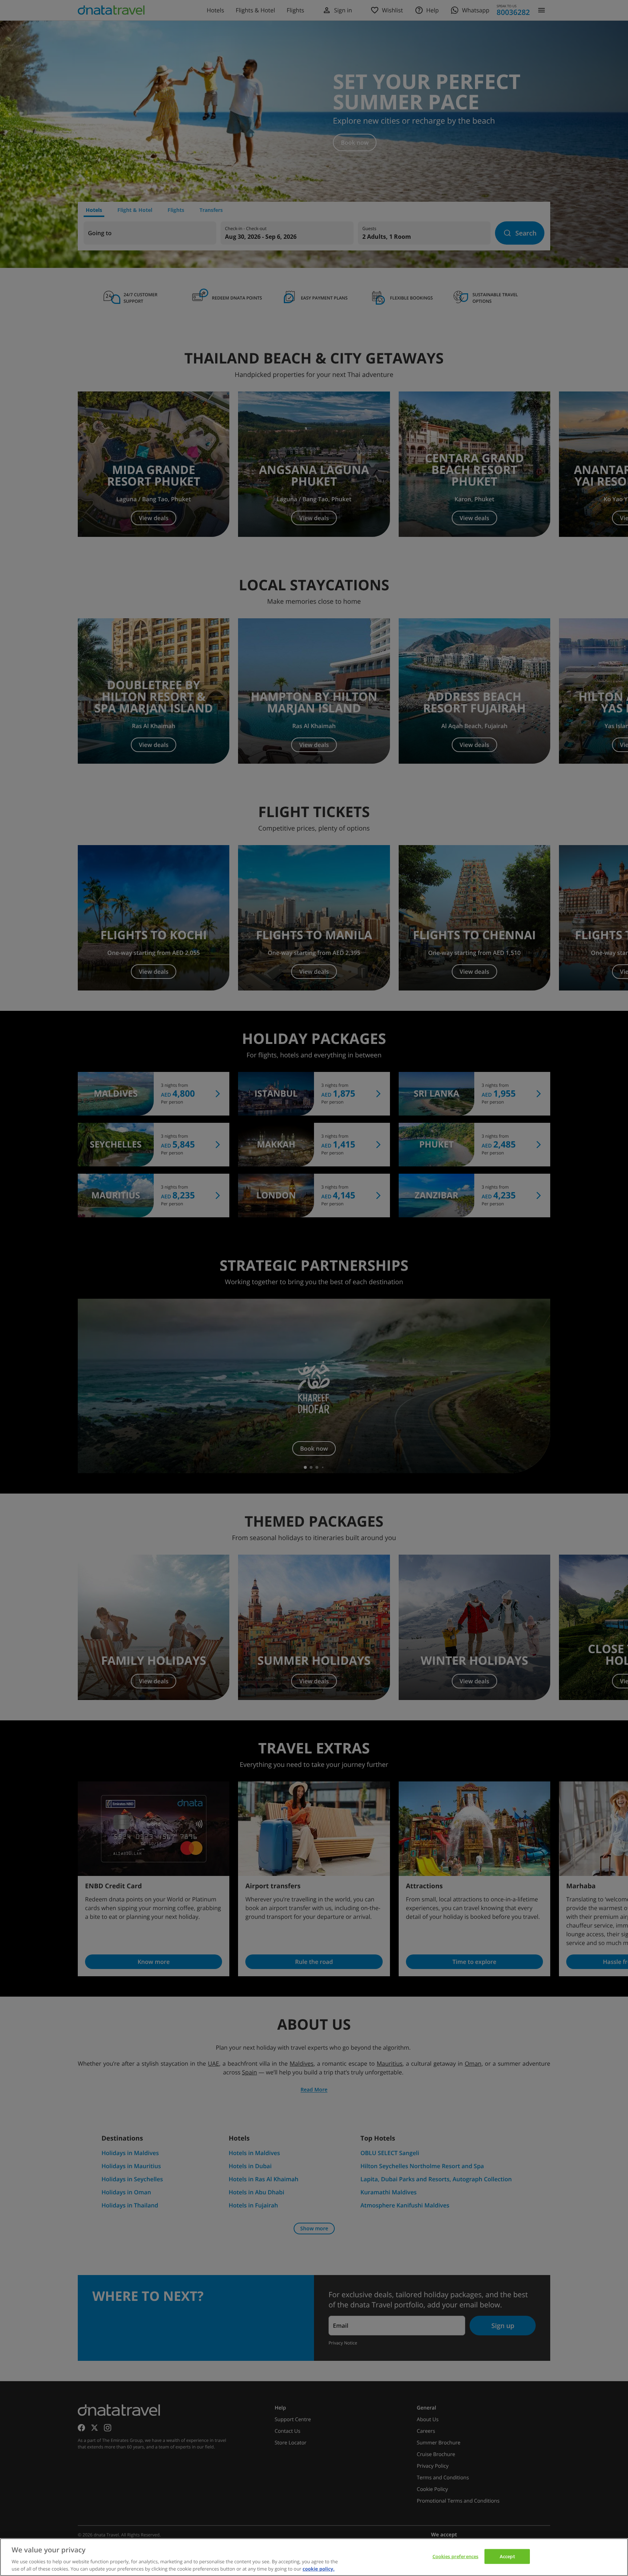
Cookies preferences (455, 2556)
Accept (507, 2556)
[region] (314, 2557)
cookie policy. (319, 2568)
